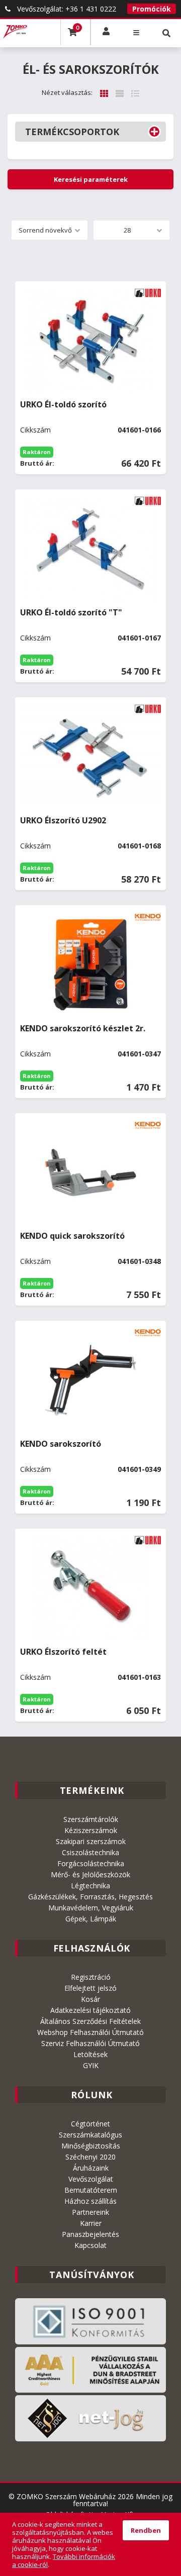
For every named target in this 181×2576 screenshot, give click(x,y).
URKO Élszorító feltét (63, 1652)
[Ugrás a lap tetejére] (166, 2490)
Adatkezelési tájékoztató (90, 2010)
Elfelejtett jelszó (90, 1988)
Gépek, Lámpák (91, 1919)
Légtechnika (90, 1886)
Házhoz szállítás (90, 2201)
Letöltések (90, 2054)
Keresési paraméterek (91, 179)
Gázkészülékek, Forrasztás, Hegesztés (90, 1897)
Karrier (91, 2223)
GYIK (91, 2065)
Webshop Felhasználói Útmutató (90, 2032)
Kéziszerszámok (91, 1830)
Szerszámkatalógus (90, 2135)
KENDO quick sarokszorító (72, 1236)
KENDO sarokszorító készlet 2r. (83, 1028)
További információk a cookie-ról (64, 2560)
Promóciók (152, 9)
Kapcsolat (90, 2245)
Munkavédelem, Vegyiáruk (91, 1908)
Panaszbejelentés (90, 2234)
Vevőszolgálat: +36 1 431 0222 (66, 9)
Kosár (90, 1999)
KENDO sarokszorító (61, 1444)
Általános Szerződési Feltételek (90, 2021)
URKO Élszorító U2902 (63, 820)
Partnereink (90, 2212)
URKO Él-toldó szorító (63, 404)
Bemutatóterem (91, 2190)
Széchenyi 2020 (90, 2157)
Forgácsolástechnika (91, 1863)
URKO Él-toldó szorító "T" (71, 612)
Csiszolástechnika (90, 1852)
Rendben (146, 2530)
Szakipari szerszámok (91, 1841)
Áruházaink (91, 2168)
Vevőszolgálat (91, 2179)
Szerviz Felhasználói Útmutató (90, 2043)
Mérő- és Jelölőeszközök (90, 1874)
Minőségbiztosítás (91, 2146)
